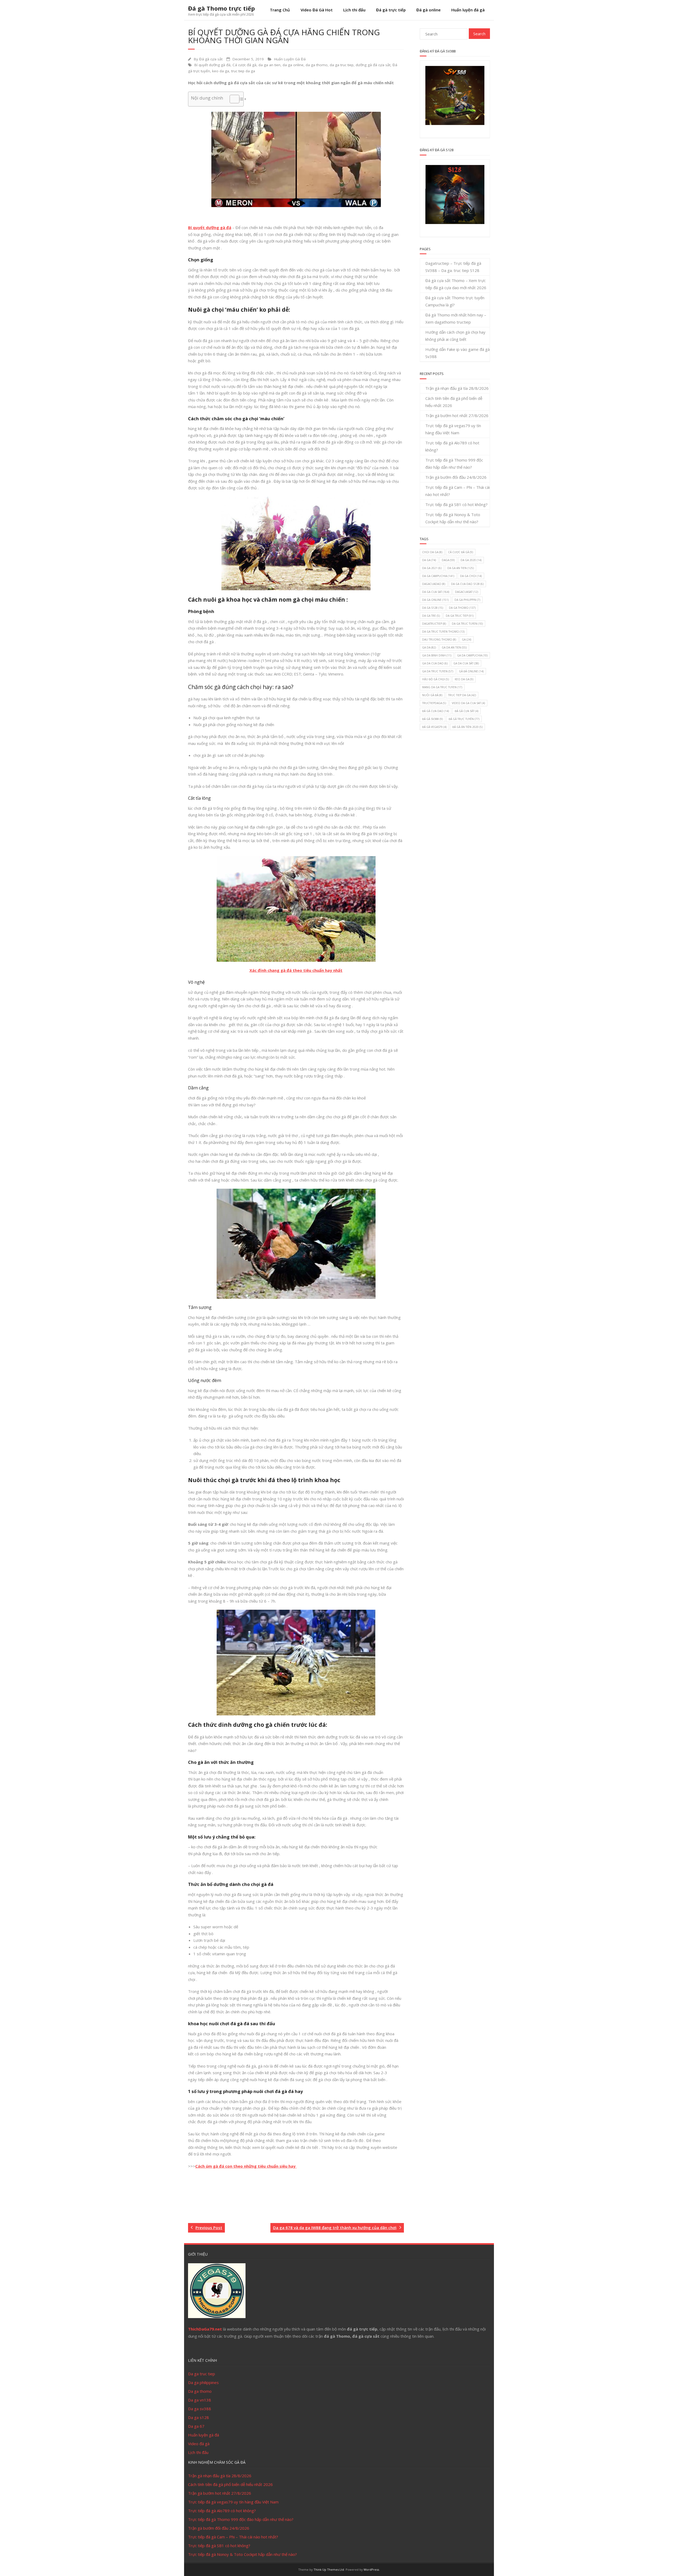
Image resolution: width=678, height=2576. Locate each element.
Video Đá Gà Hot (317, 10)
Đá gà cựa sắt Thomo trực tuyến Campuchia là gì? (455, 301)
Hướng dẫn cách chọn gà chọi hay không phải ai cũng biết (455, 336)
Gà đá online (471, 671)
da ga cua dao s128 (467, 584)
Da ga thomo (200, 2391)
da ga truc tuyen (467, 624)
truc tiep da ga (243, 71)
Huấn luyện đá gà (468, 10)
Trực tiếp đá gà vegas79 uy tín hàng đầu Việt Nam (453, 429)
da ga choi (471, 576)
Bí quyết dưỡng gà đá (212, 65)
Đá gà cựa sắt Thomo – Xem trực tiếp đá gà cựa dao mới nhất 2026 (456, 284)
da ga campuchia (438, 576)
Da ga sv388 (200, 2409)
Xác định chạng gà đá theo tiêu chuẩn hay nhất (296, 970)
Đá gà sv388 (432, 719)
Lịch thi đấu (354, 10)
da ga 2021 (432, 568)
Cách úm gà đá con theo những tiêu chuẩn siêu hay (246, 2166)
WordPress (371, 2570)
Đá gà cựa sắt (211, 59)
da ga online (293, 65)
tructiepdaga (434, 703)
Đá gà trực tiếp (391, 10)
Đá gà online (429, 10)
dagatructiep (434, 624)
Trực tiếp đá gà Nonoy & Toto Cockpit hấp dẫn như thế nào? (453, 518)
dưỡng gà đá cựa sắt (373, 65)
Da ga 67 (196, 2426)
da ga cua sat (436, 592)
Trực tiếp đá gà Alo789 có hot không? (452, 446)
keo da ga (221, 71)
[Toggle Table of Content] (232, 99)
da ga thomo (317, 65)
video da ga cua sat (468, 703)
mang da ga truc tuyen (442, 687)
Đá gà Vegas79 (434, 727)
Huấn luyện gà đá (204, 2435)
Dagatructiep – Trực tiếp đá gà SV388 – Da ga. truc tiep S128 (453, 267)
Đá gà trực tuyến (464, 719)
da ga (429, 560)
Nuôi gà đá (432, 695)
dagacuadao (434, 584)
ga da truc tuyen (438, 671)
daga (448, 560)
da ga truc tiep (342, 65)
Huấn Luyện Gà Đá (290, 59)
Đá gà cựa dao (436, 711)
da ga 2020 (471, 560)
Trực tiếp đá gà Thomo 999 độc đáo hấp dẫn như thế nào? (454, 464)
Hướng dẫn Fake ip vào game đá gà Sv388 (458, 353)
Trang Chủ (280, 10)
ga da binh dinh (437, 655)
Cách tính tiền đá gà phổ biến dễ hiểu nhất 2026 (454, 402)
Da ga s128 (199, 2417)
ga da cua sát (466, 663)
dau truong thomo (439, 639)
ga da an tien (454, 647)
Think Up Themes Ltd (329, 2570)
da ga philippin (467, 600)
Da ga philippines (203, 2382)
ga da (429, 647)
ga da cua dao (435, 663)
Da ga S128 (433, 608)
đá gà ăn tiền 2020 (467, 727)
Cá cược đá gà (244, 65)
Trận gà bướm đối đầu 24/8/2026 (456, 477)
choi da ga (432, 552)
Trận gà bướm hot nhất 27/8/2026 (457, 415)
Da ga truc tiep (202, 2374)
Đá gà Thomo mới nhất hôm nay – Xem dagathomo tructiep (456, 318)
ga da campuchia (472, 655)
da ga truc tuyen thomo (443, 632)
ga (467, 639)
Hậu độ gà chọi (436, 679)
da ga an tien (269, 65)
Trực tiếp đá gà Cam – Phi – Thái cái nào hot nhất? (458, 491)
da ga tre (431, 616)
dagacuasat (467, 592)
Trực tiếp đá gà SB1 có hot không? (456, 504)
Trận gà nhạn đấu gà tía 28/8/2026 (457, 388)
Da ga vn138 (200, 2400)
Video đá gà (199, 2444)
